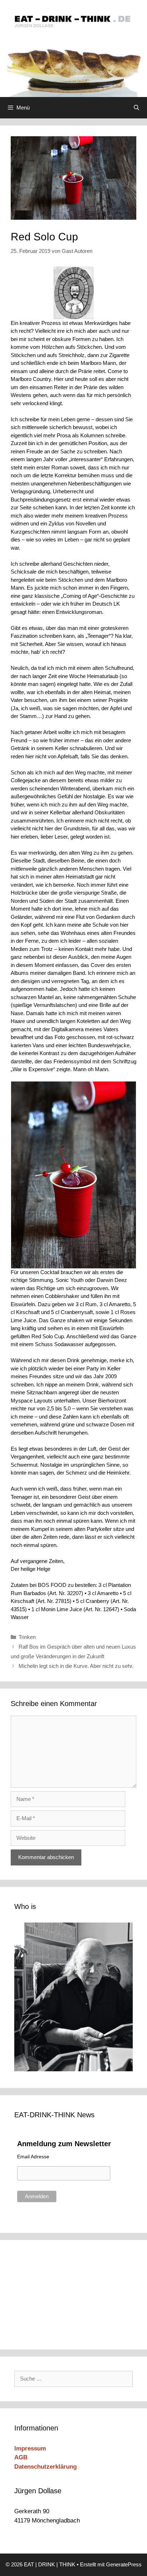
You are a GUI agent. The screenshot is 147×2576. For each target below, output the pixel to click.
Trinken (27, 1637)
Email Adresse (33, 2157)
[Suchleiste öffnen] (136, 108)
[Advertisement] (62, 2294)
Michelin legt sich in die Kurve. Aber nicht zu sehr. (76, 1666)
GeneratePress (124, 2564)
